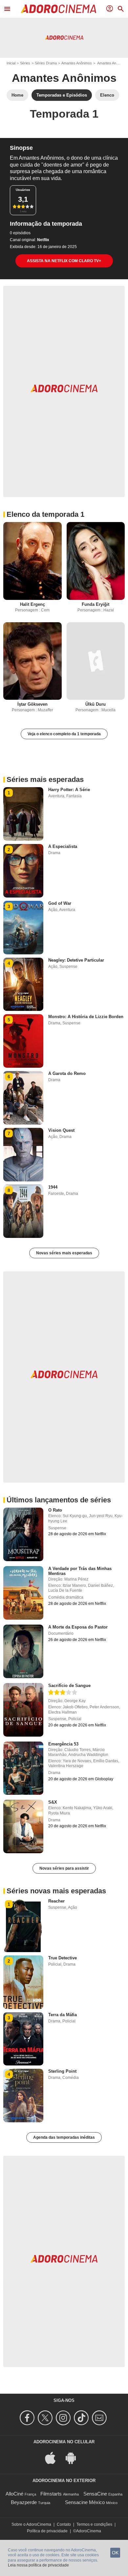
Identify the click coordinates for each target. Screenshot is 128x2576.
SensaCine (95, 2494)
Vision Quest (61, 1130)
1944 (53, 1187)
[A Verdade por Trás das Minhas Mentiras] (23, 1593)
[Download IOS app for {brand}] (54, 2458)
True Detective (63, 1958)
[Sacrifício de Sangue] (23, 1710)
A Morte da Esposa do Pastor (78, 1627)
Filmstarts (51, 2494)
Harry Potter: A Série (69, 790)
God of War (60, 903)
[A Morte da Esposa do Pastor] (23, 1651)
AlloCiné (14, 2494)
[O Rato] (23, 1534)
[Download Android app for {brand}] (74, 2458)
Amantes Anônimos (77, 63)
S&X (53, 1802)
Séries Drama (46, 63)
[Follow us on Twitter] (46, 2418)
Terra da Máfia (63, 2015)
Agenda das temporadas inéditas (64, 2137)
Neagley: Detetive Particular (76, 960)
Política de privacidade (47, 2531)
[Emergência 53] (23, 1768)
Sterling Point (62, 2071)
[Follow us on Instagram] (64, 2418)
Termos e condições (94, 2524)
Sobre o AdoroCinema (31, 2524)
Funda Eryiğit (96, 604)
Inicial (11, 63)
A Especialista (63, 846)
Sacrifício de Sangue (69, 1686)
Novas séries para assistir (64, 1868)
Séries (25, 63)
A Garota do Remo (67, 1073)
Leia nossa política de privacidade (38, 2565)
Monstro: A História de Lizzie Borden (86, 1017)
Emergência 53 (63, 1744)
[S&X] (23, 1826)
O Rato (55, 1510)
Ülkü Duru (96, 704)
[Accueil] (58, 9)
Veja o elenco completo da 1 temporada (64, 734)
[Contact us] (100, 2418)
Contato (64, 2524)
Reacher (56, 1901)
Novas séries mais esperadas (64, 1253)
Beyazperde (24, 2502)
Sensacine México (85, 2502)
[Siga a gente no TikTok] (82, 2418)
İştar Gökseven (32, 704)
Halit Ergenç (32, 604)
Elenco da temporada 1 (45, 514)
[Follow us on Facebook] (28, 2418)
